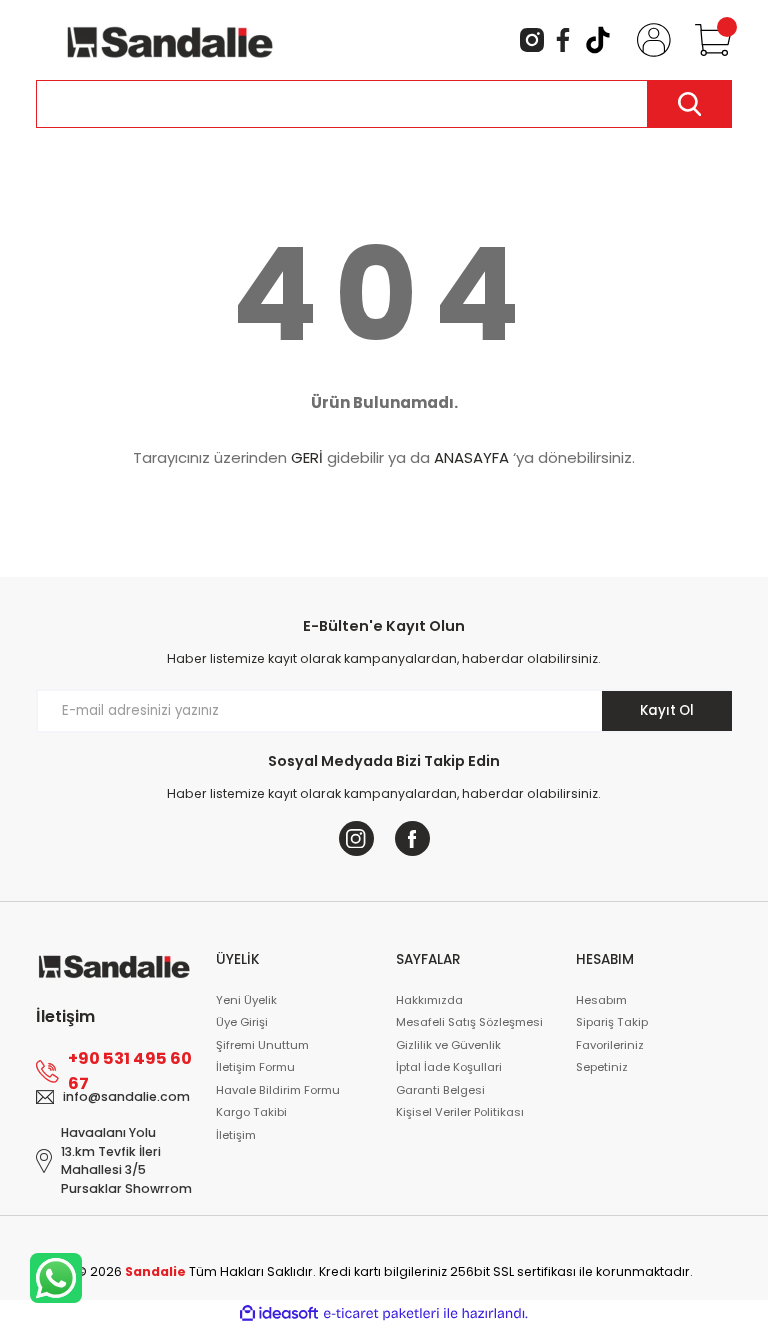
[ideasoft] (279, 1314)
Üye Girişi (242, 1022)
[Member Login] (650, 40)
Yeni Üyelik (246, 1000)
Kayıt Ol (667, 710)
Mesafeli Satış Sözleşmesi (469, 1022)
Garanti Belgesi (440, 1090)
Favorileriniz (610, 1045)
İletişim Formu (255, 1067)
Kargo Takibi (251, 1112)
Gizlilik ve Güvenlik (448, 1045)
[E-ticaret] (381, 1313)
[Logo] (170, 39)
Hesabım (601, 1000)
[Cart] (709, 40)
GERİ (307, 457)
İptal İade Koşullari (449, 1067)
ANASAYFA (471, 457)
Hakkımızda (429, 1000)
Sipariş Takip (612, 1022)
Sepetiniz (602, 1067)
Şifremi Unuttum (262, 1045)
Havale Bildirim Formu (278, 1090)
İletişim (236, 1135)
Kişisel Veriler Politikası (460, 1112)
